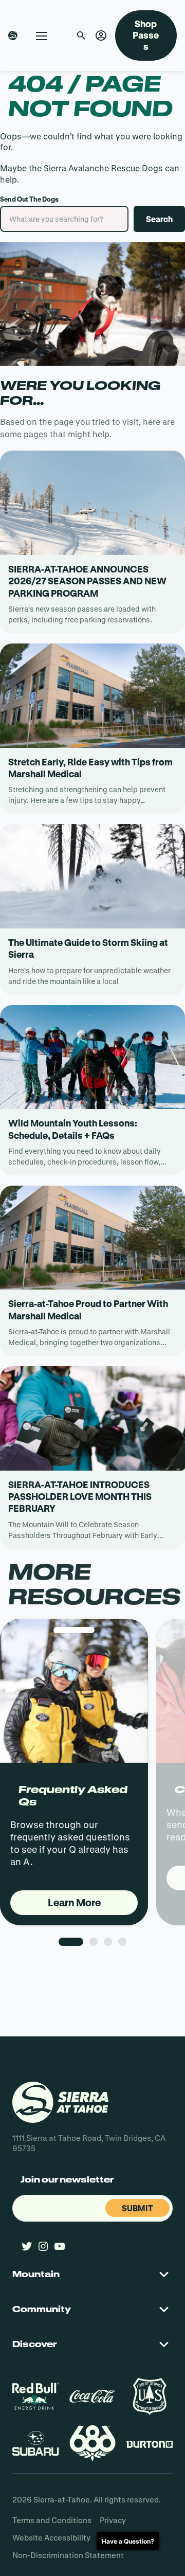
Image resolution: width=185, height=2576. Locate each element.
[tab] (71, 1942)
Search (159, 219)
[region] (92, 1803)
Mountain (36, 2274)
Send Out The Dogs (29, 199)
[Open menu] (42, 35)
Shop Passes (146, 35)
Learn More (74, 1902)
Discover (34, 2344)
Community (42, 2309)
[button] (101, 36)
